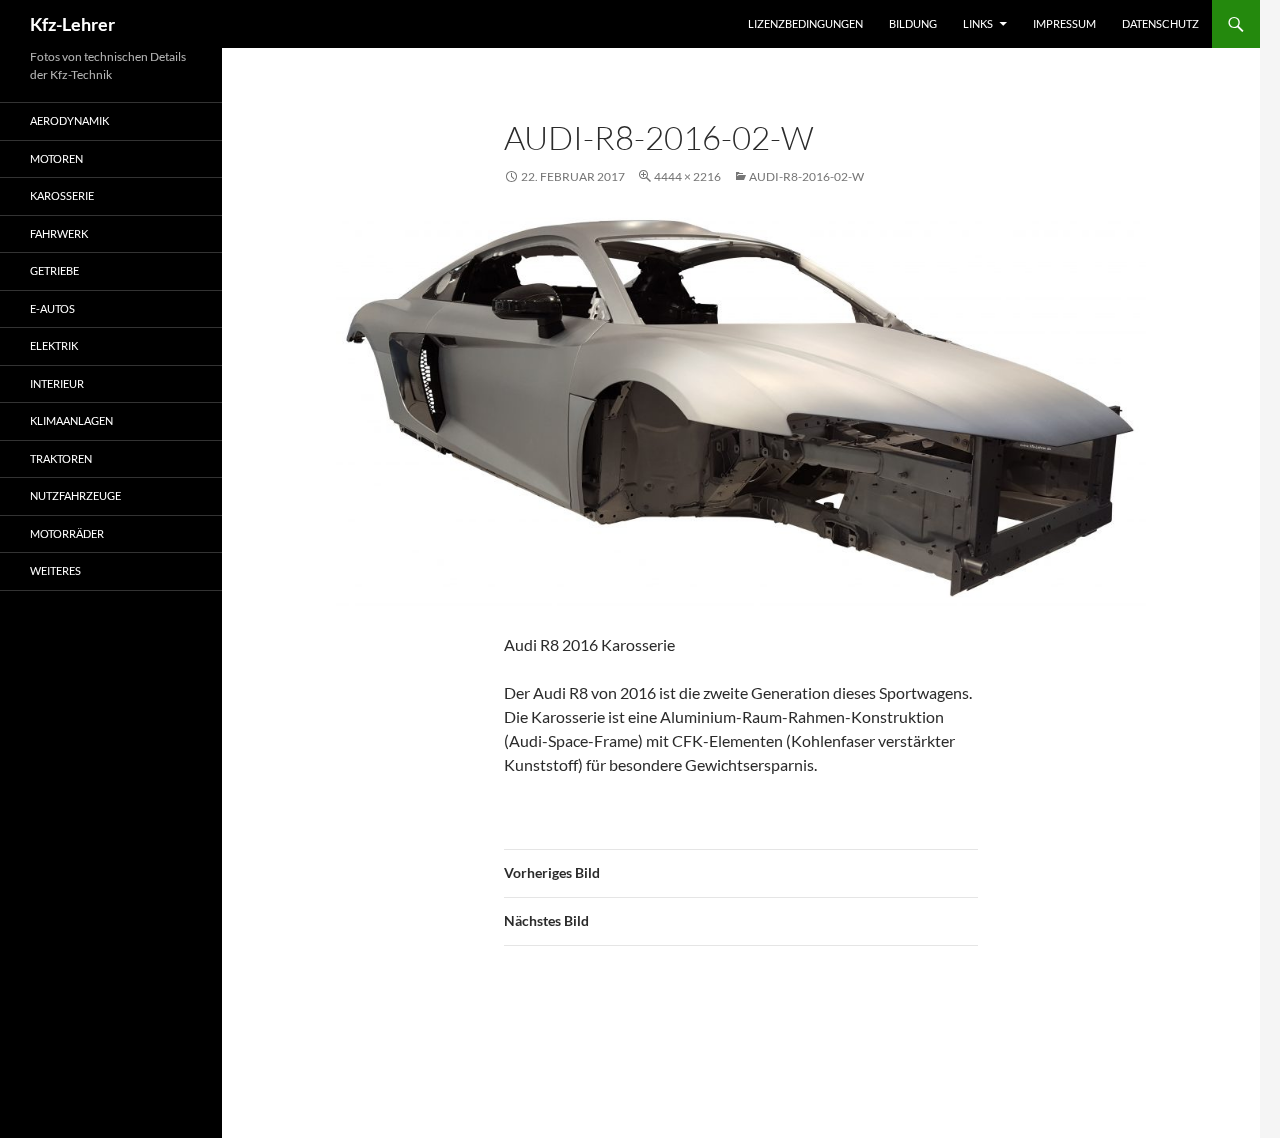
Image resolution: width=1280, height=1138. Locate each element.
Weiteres (55, 570)
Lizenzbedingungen (805, 23)
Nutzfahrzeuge (75, 495)
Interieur (57, 383)
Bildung (913, 23)
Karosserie (62, 195)
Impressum (1064, 23)
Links (978, 23)
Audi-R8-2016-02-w (806, 176)
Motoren (56, 158)
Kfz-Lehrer (72, 24)
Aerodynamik (69, 120)
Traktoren (61, 458)
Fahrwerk (59, 233)
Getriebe (54, 270)
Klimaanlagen (71, 420)
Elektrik (54, 345)
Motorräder (67, 533)
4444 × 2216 (687, 176)
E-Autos (52, 308)
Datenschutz (1160, 23)
